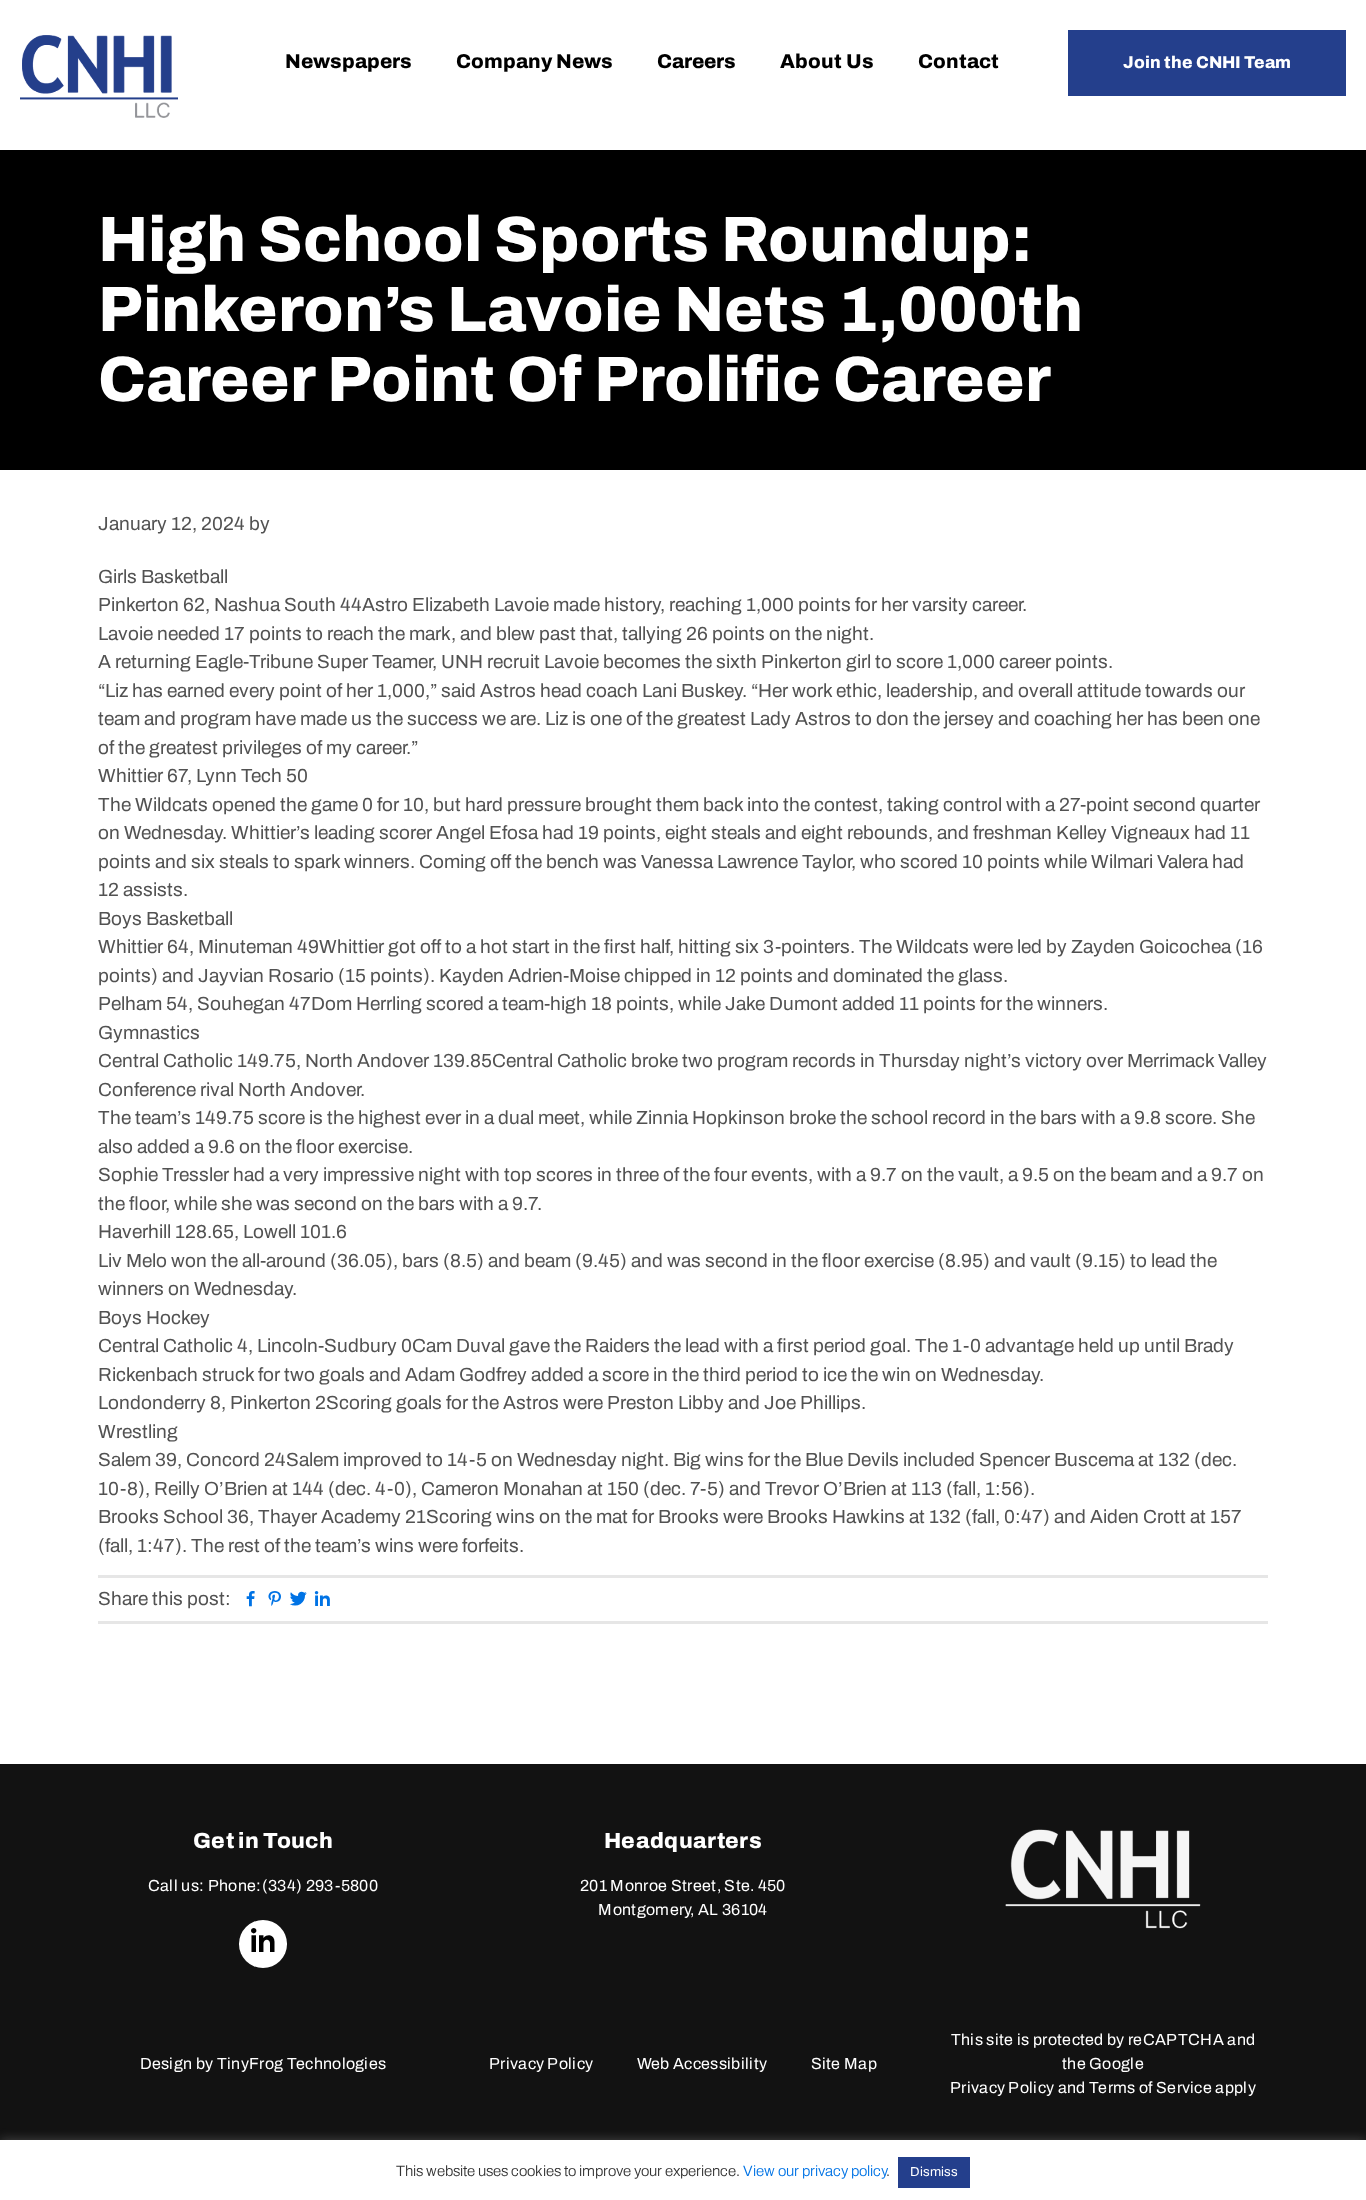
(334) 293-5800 (320, 1885)
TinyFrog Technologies (302, 2063)
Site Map (844, 2063)
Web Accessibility (702, 2063)
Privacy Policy (541, 2063)
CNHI (99, 76)
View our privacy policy (814, 2171)
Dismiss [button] (934, 2172)
